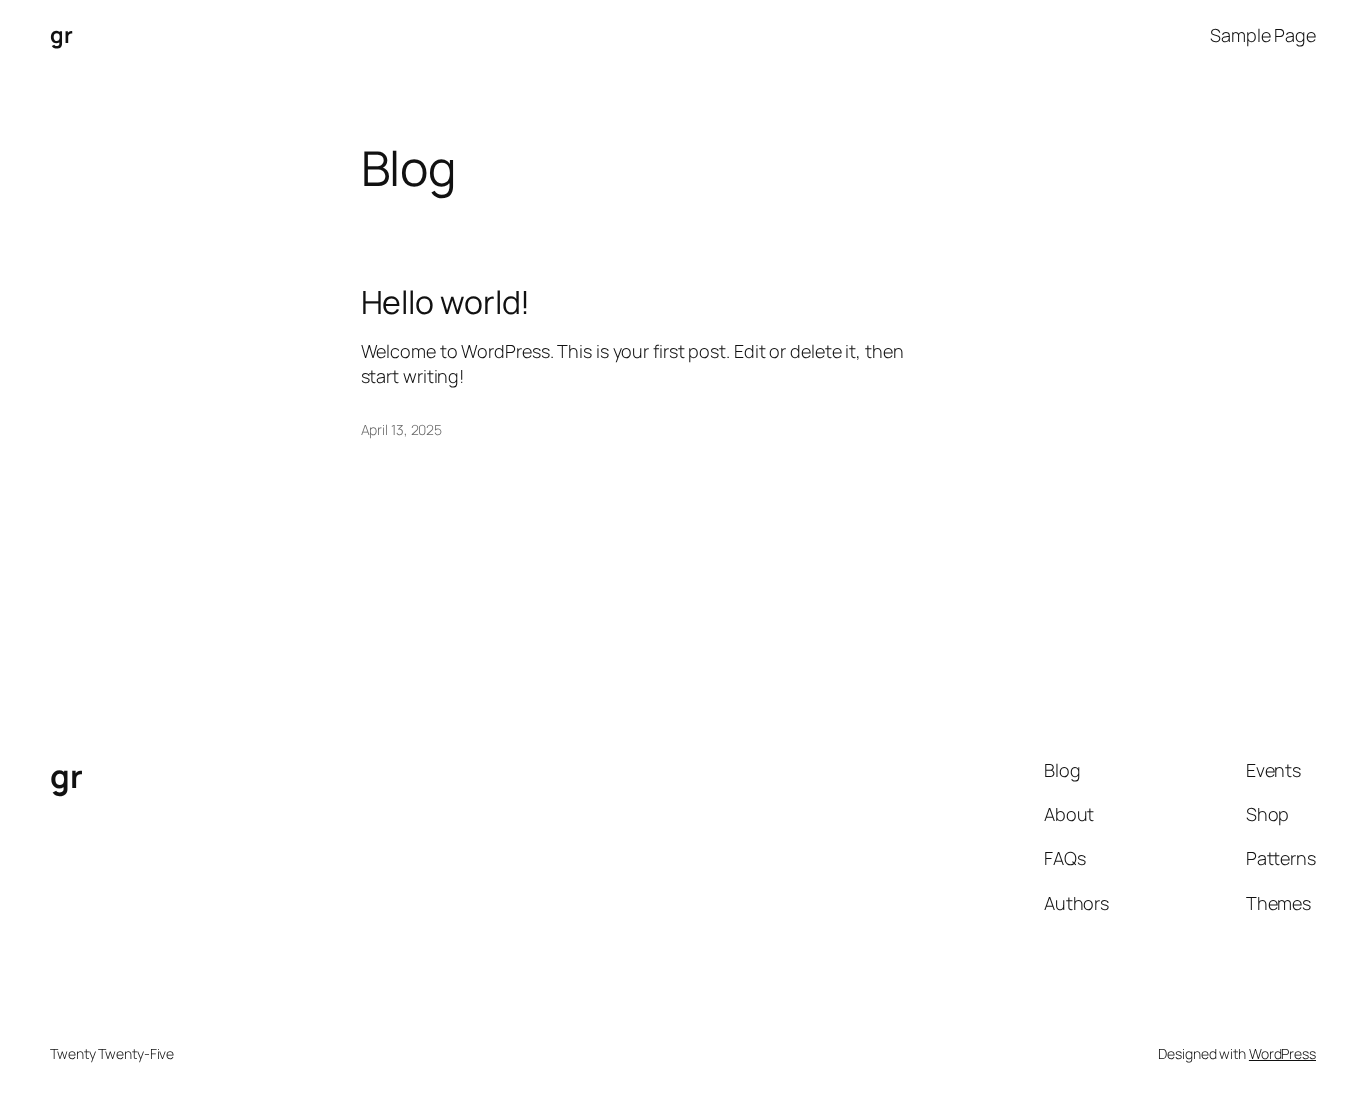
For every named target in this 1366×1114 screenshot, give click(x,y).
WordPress (1282, 1053)
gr (61, 35)
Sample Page (1263, 35)
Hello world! (446, 302)
